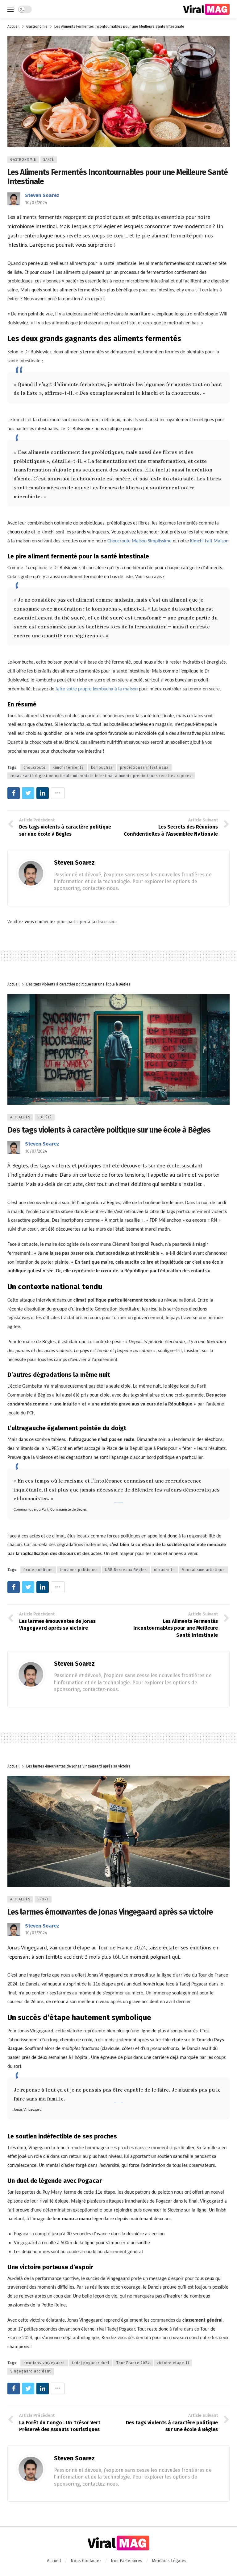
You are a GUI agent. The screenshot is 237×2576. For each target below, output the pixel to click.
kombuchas (102, 767)
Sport (43, 1899)
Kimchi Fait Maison (209, 541)
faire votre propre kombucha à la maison (97, 689)
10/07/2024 (36, 203)
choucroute (35, 767)
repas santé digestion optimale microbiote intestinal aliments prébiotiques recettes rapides (101, 776)
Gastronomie (23, 160)
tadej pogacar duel (91, 2363)
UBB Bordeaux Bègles (126, 1570)
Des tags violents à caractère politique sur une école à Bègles (109, 1130)
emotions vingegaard (44, 2363)
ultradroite (164, 1570)
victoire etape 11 (173, 2363)
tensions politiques (79, 1570)
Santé (49, 160)
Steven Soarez (42, 195)
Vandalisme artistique (204, 1570)
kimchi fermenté (68, 767)
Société (45, 1117)
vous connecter (40, 922)
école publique (38, 1570)
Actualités (20, 1117)
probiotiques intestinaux (144, 767)
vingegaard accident (31, 2371)
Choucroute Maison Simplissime (139, 541)
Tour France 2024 (133, 2363)
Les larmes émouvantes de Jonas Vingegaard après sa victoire (110, 1912)
